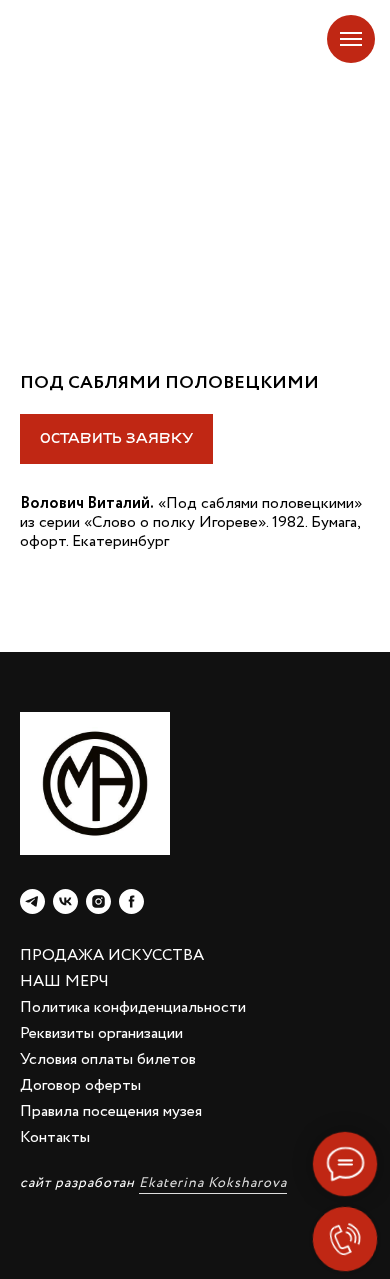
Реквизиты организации (101, 1033)
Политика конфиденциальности (133, 1007)
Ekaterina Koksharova (213, 1183)
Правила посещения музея (111, 1111)
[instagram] (98, 901)
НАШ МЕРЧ (64, 981)
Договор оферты (80, 1085)
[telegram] (32, 901)
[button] (116, 439)
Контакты (55, 1137)
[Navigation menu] (351, 39)
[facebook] (131, 901)
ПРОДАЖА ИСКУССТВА (112, 955)
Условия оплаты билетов (108, 1059)
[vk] (65, 901)
